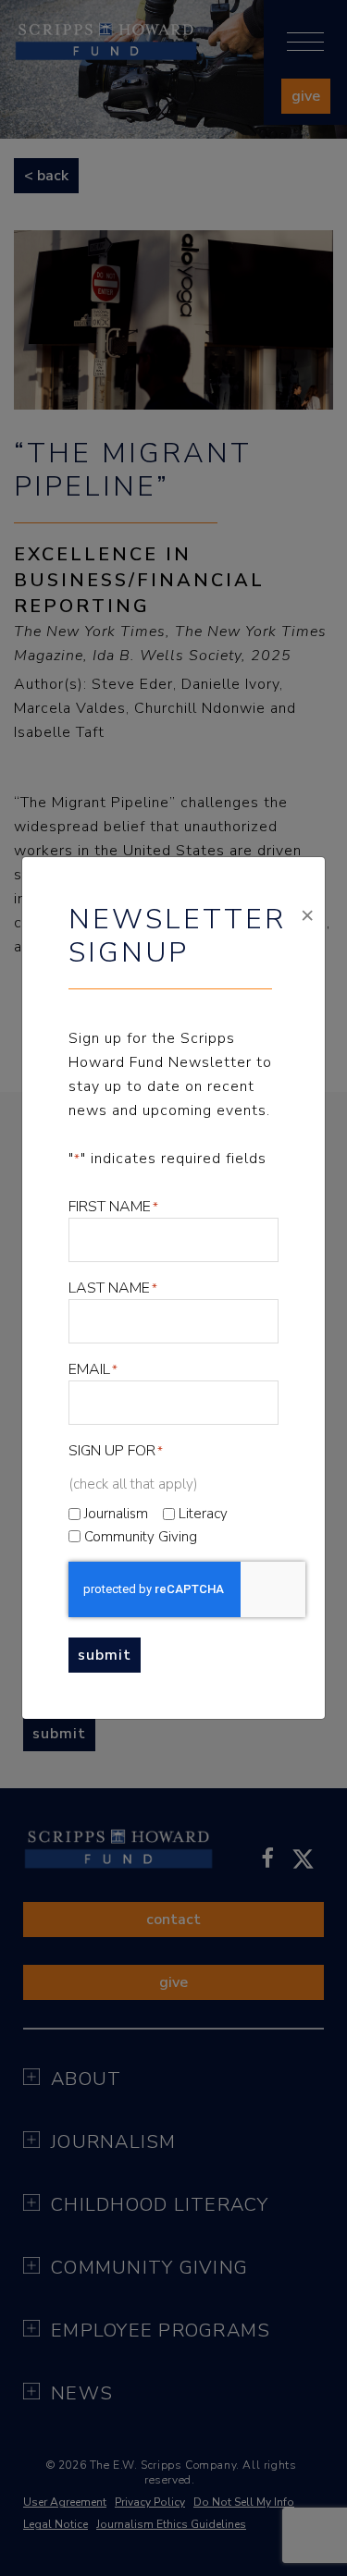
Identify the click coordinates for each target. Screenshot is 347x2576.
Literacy (203, 1514)
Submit (105, 1655)
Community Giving (141, 1537)
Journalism (116, 1514)
